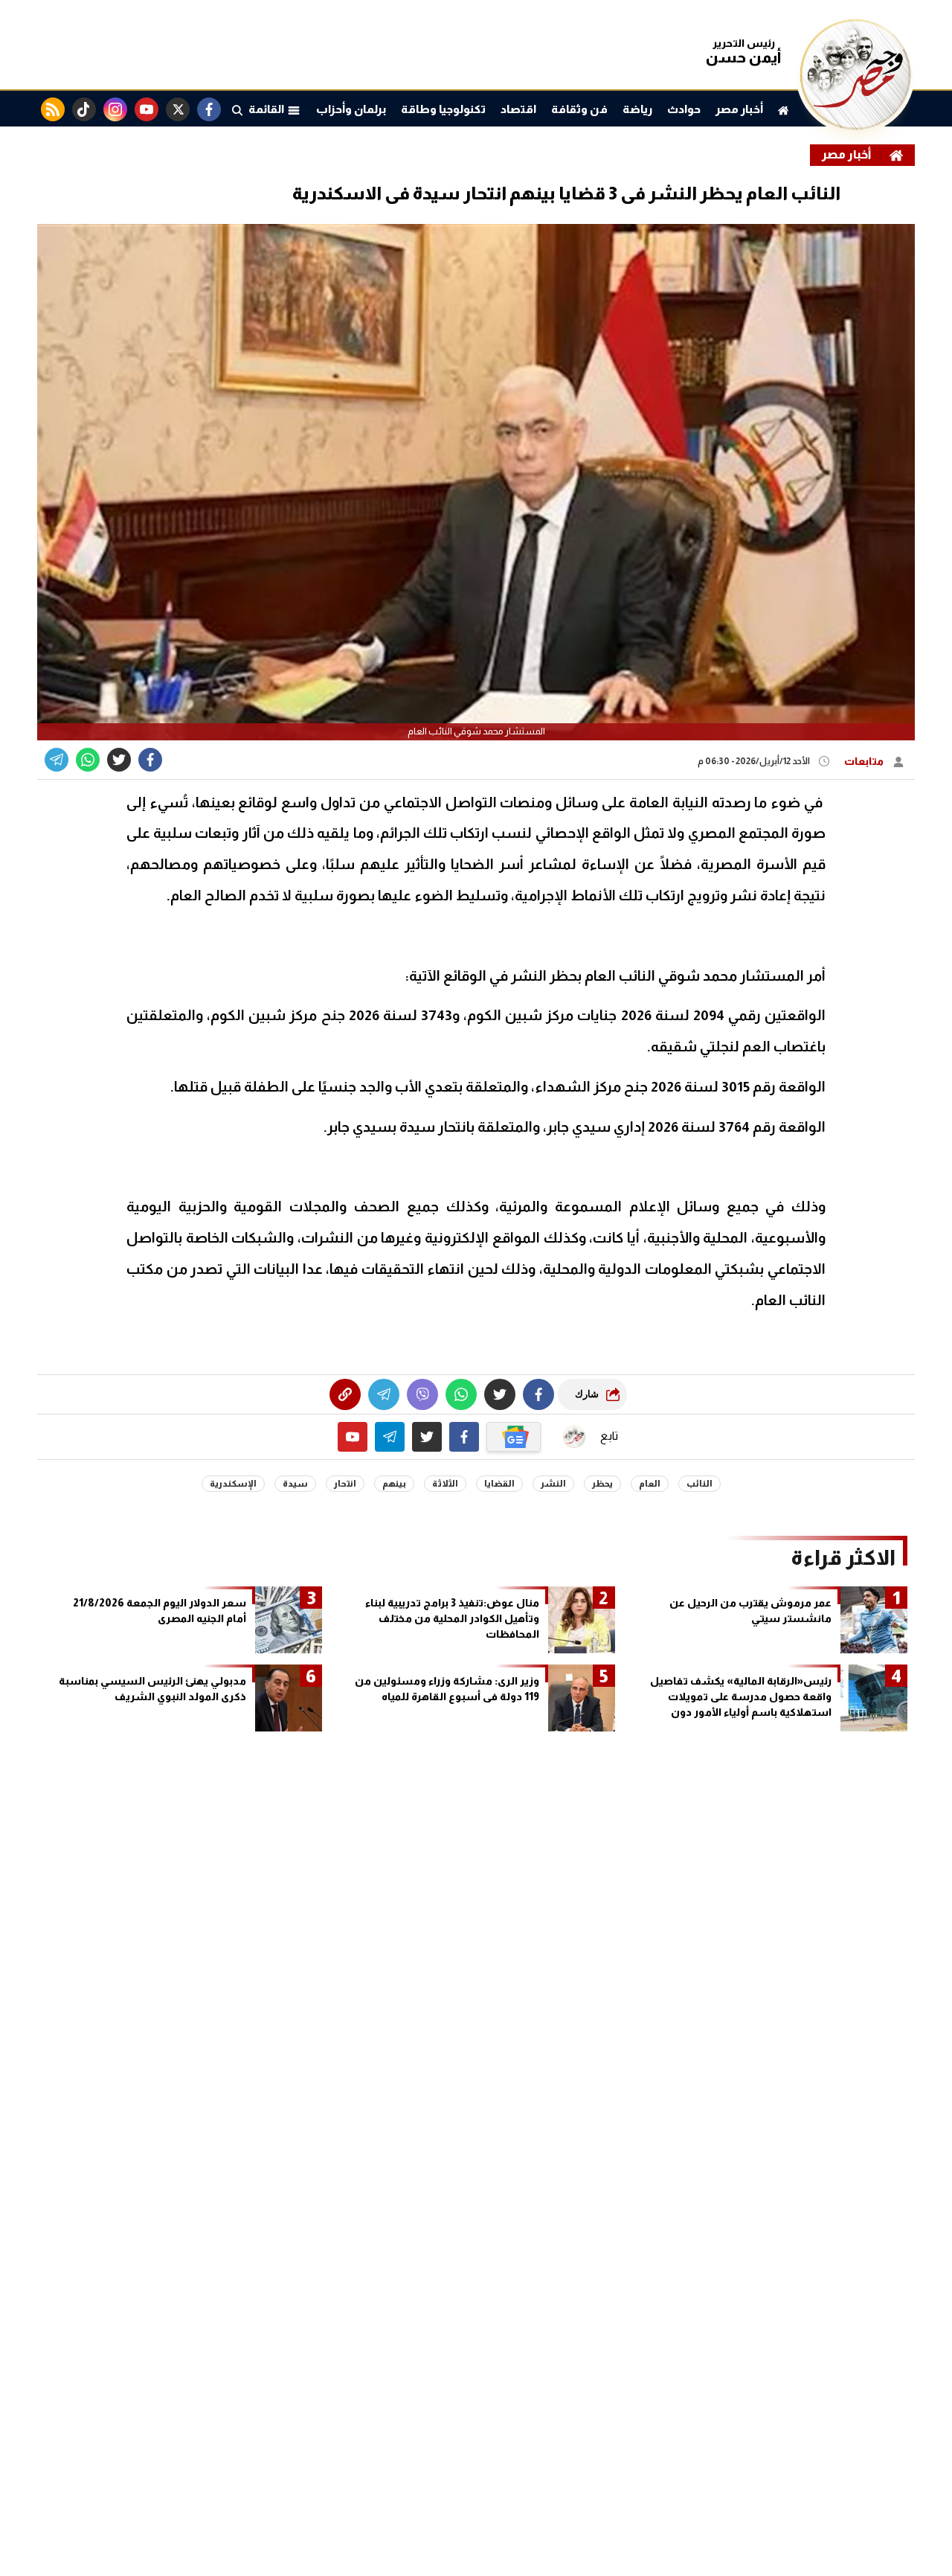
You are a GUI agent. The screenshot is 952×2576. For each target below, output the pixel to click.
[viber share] (57, 760)
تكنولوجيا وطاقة (443, 109)
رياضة (637, 109)
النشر (553, 1484)
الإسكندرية (233, 1484)
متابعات (865, 761)
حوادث (684, 109)
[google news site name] (514, 1437)
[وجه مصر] (855, 126)
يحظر (602, 1484)
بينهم (394, 1484)
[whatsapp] (345, 1394)
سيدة (295, 1484)
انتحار (345, 1484)
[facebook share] (150, 760)
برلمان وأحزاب (351, 109)
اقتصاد (518, 109)
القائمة (268, 109)
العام (650, 1484)
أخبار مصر (739, 109)
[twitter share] (119, 760)
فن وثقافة (579, 109)
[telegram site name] (390, 1437)
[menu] (237, 109)
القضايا (499, 1484)
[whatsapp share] (88, 760)
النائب (699, 1484)
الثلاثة (445, 1484)
